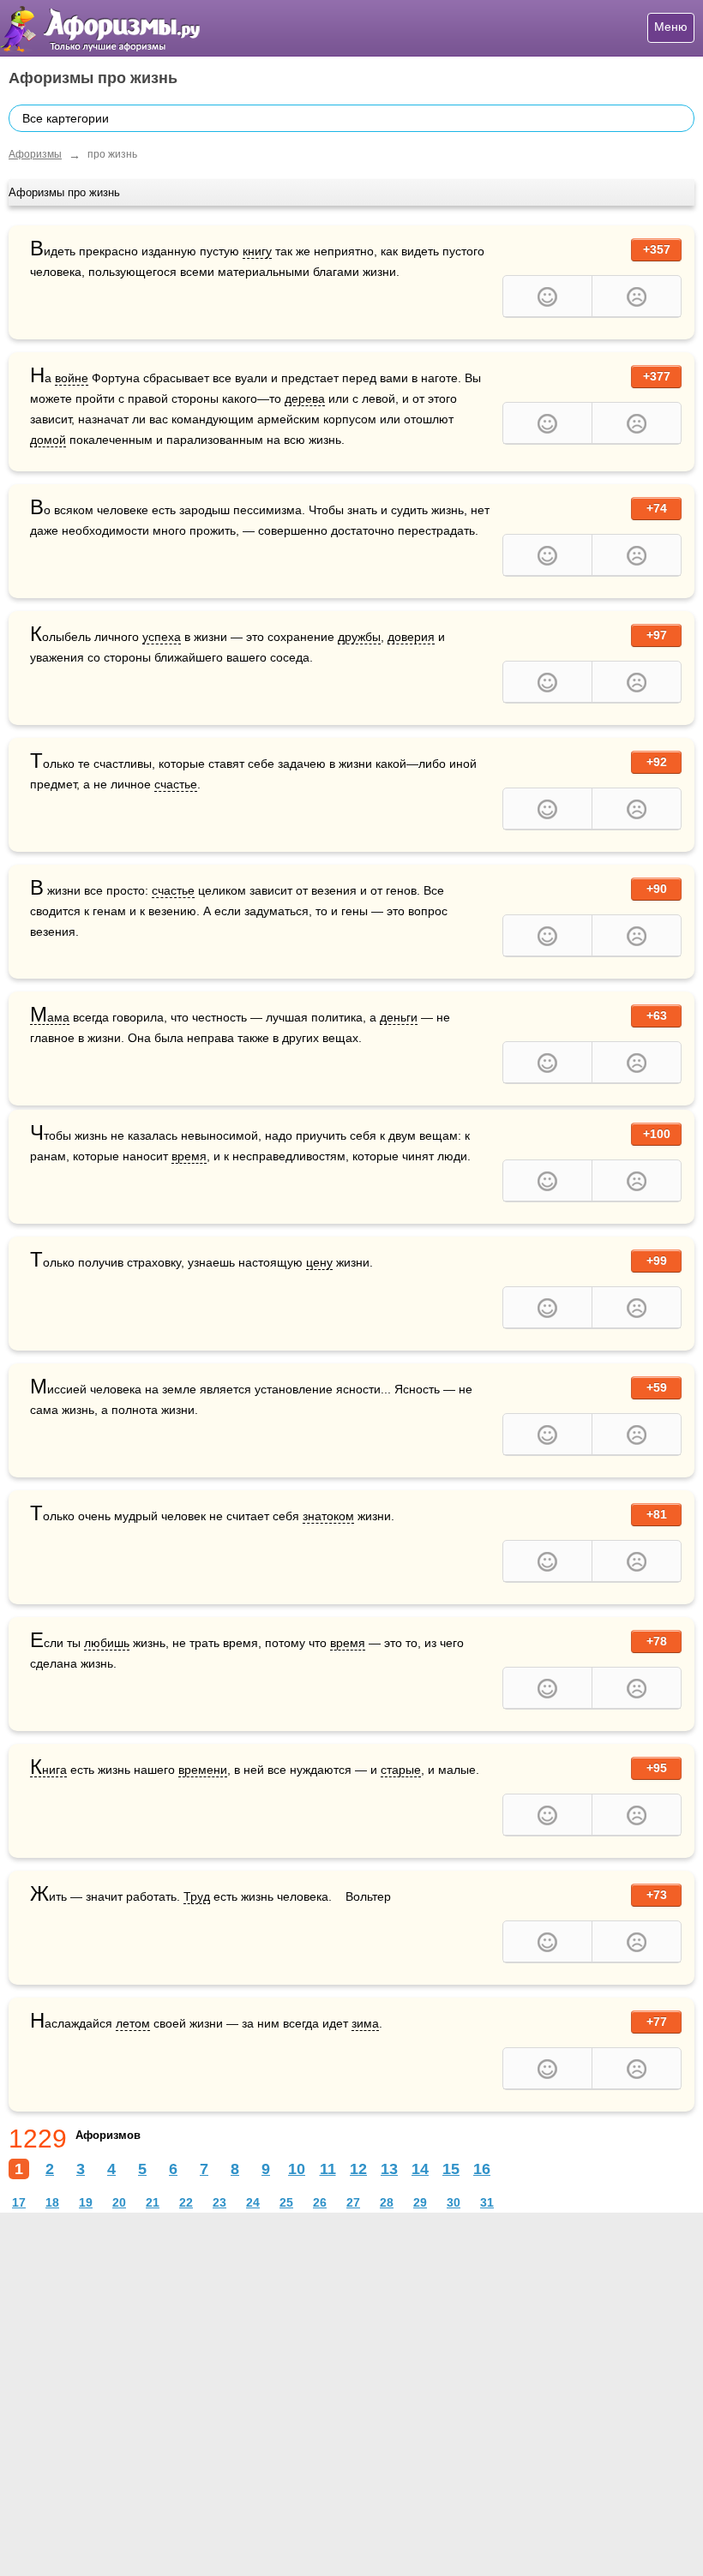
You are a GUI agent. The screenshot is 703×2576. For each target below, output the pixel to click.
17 (19, 2202)
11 (328, 2169)
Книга (48, 1770)
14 (420, 2169)
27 (353, 2202)
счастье (176, 784)
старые (401, 1770)
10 (297, 2169)
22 (186, 2202)
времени (203, 1770)
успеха (162, 637)
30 (454, 2202)
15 (451, 2169)
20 (119, 2202)
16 (482, 2169)
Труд (197, 1896)
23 (219, 2202)
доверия (411, 637)
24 (253, 2202)
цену (319, 1262)
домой (48, 440)
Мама (50, 1018)
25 (286, 2202)
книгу (257, 251)
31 (487, 2202)
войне (72, 378)
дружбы (359, 637)
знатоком (328, 1516)
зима (365, 2023)
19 (86, 2202)
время (189, 1156)
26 (320, 2202)
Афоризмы (35, 154)
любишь (107, 1643)
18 (52, 2202)
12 (358, 2169)
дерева (305, 398)
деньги (399, 1017)
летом (133, 2023)
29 (420, 2202)
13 (389, 2169)
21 (153, 2202)
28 (387, 2202)
